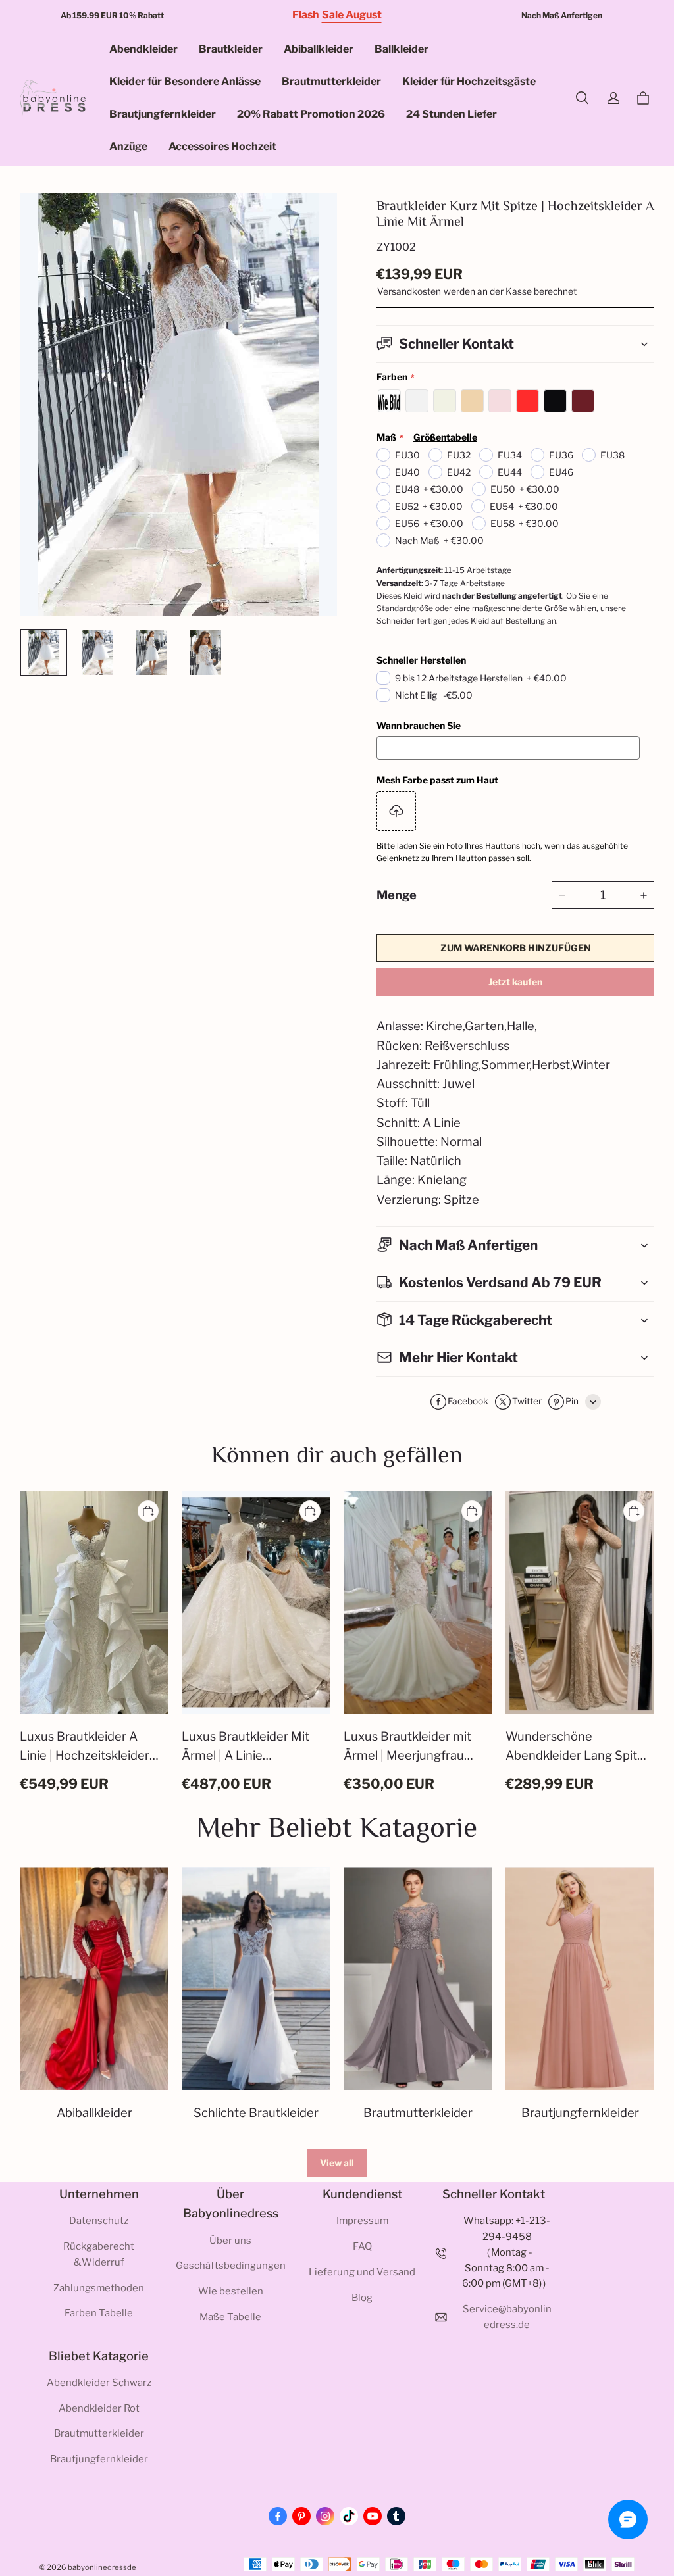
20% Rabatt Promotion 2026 (311, 114)
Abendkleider (143, 49)
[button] (582, 98)
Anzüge (128, 146)
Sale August (352, 15)
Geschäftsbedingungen (231, 2266)
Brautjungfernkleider (163, 114)
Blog (362, 2298)
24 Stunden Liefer (452, 114)
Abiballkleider (319, 49)
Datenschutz (99, 2221)
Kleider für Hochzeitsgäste (469, 81)
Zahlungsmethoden (99, 2288)
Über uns (230, 2241)
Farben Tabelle (99, 2313)
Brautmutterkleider (331, 81)
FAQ (362, 2246)
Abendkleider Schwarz (99, 2383)
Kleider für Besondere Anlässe (185, 81)
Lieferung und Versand (362, 2272)
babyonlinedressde (102, 2567)
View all (337, 2163)
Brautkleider (231, 49)
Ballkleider (402, 49)
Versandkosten (409, 291)
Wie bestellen (231, 2291)
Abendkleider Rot (99, 2408)
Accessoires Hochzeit (222, 146)
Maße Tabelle (230, 2317)
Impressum (362, 2221)
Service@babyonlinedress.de (507, 2317)
